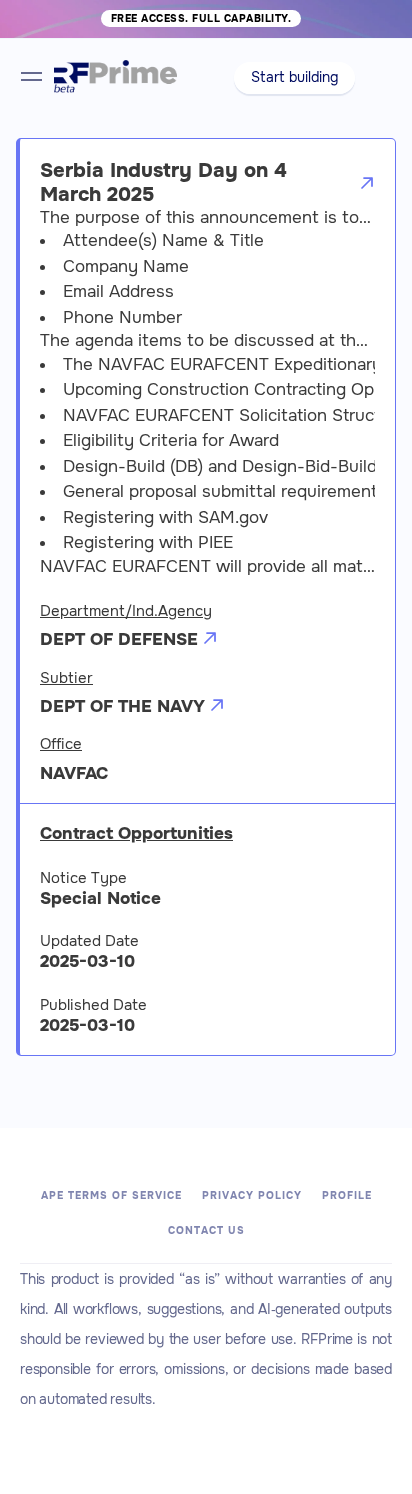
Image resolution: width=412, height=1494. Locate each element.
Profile (347, 1195)
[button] (294, 78)
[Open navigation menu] (31, 76)
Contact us (206, 1230)
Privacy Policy (252, 1195)
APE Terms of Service (111, 1195)
